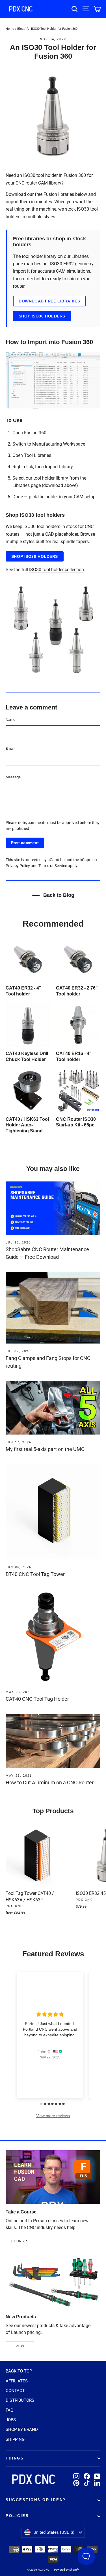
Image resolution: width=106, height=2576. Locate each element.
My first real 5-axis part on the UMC (45, 1449)
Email (10, 748)
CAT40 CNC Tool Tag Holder (37, 1699)
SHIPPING (15, 2439)
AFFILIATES (17, 2381)
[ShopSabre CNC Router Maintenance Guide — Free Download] (53, 1208)
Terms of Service (53, 866)
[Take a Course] (53, 2177)
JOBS (11, 2420)
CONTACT (15, 2391)
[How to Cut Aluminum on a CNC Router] (53, 1741)
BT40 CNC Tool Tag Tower (35, 1574)
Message (13, 777)
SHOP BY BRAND (22, 2429)
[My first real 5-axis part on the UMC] (53, 1408)
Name (10, 720)
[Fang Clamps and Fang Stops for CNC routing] (53, 1308)
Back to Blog (58, 895)
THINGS (15, 2458)
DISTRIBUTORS (20, 2400)
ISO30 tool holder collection (57, 570)
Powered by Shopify (66, 2570)
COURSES (20, 2241)
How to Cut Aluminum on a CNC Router (50, 1782)
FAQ (9, 2410)
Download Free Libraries (49, 301)
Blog (20, 29)
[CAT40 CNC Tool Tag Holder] (53, 1637)
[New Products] (53, 2282)
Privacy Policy (18, 866)
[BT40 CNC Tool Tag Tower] (53, 1512)
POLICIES (17, 2516)
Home (10, 29)
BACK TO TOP (19, 2371)
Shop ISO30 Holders (42, 316)
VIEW (20, 2346)
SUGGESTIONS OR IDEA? (36, 2500)
